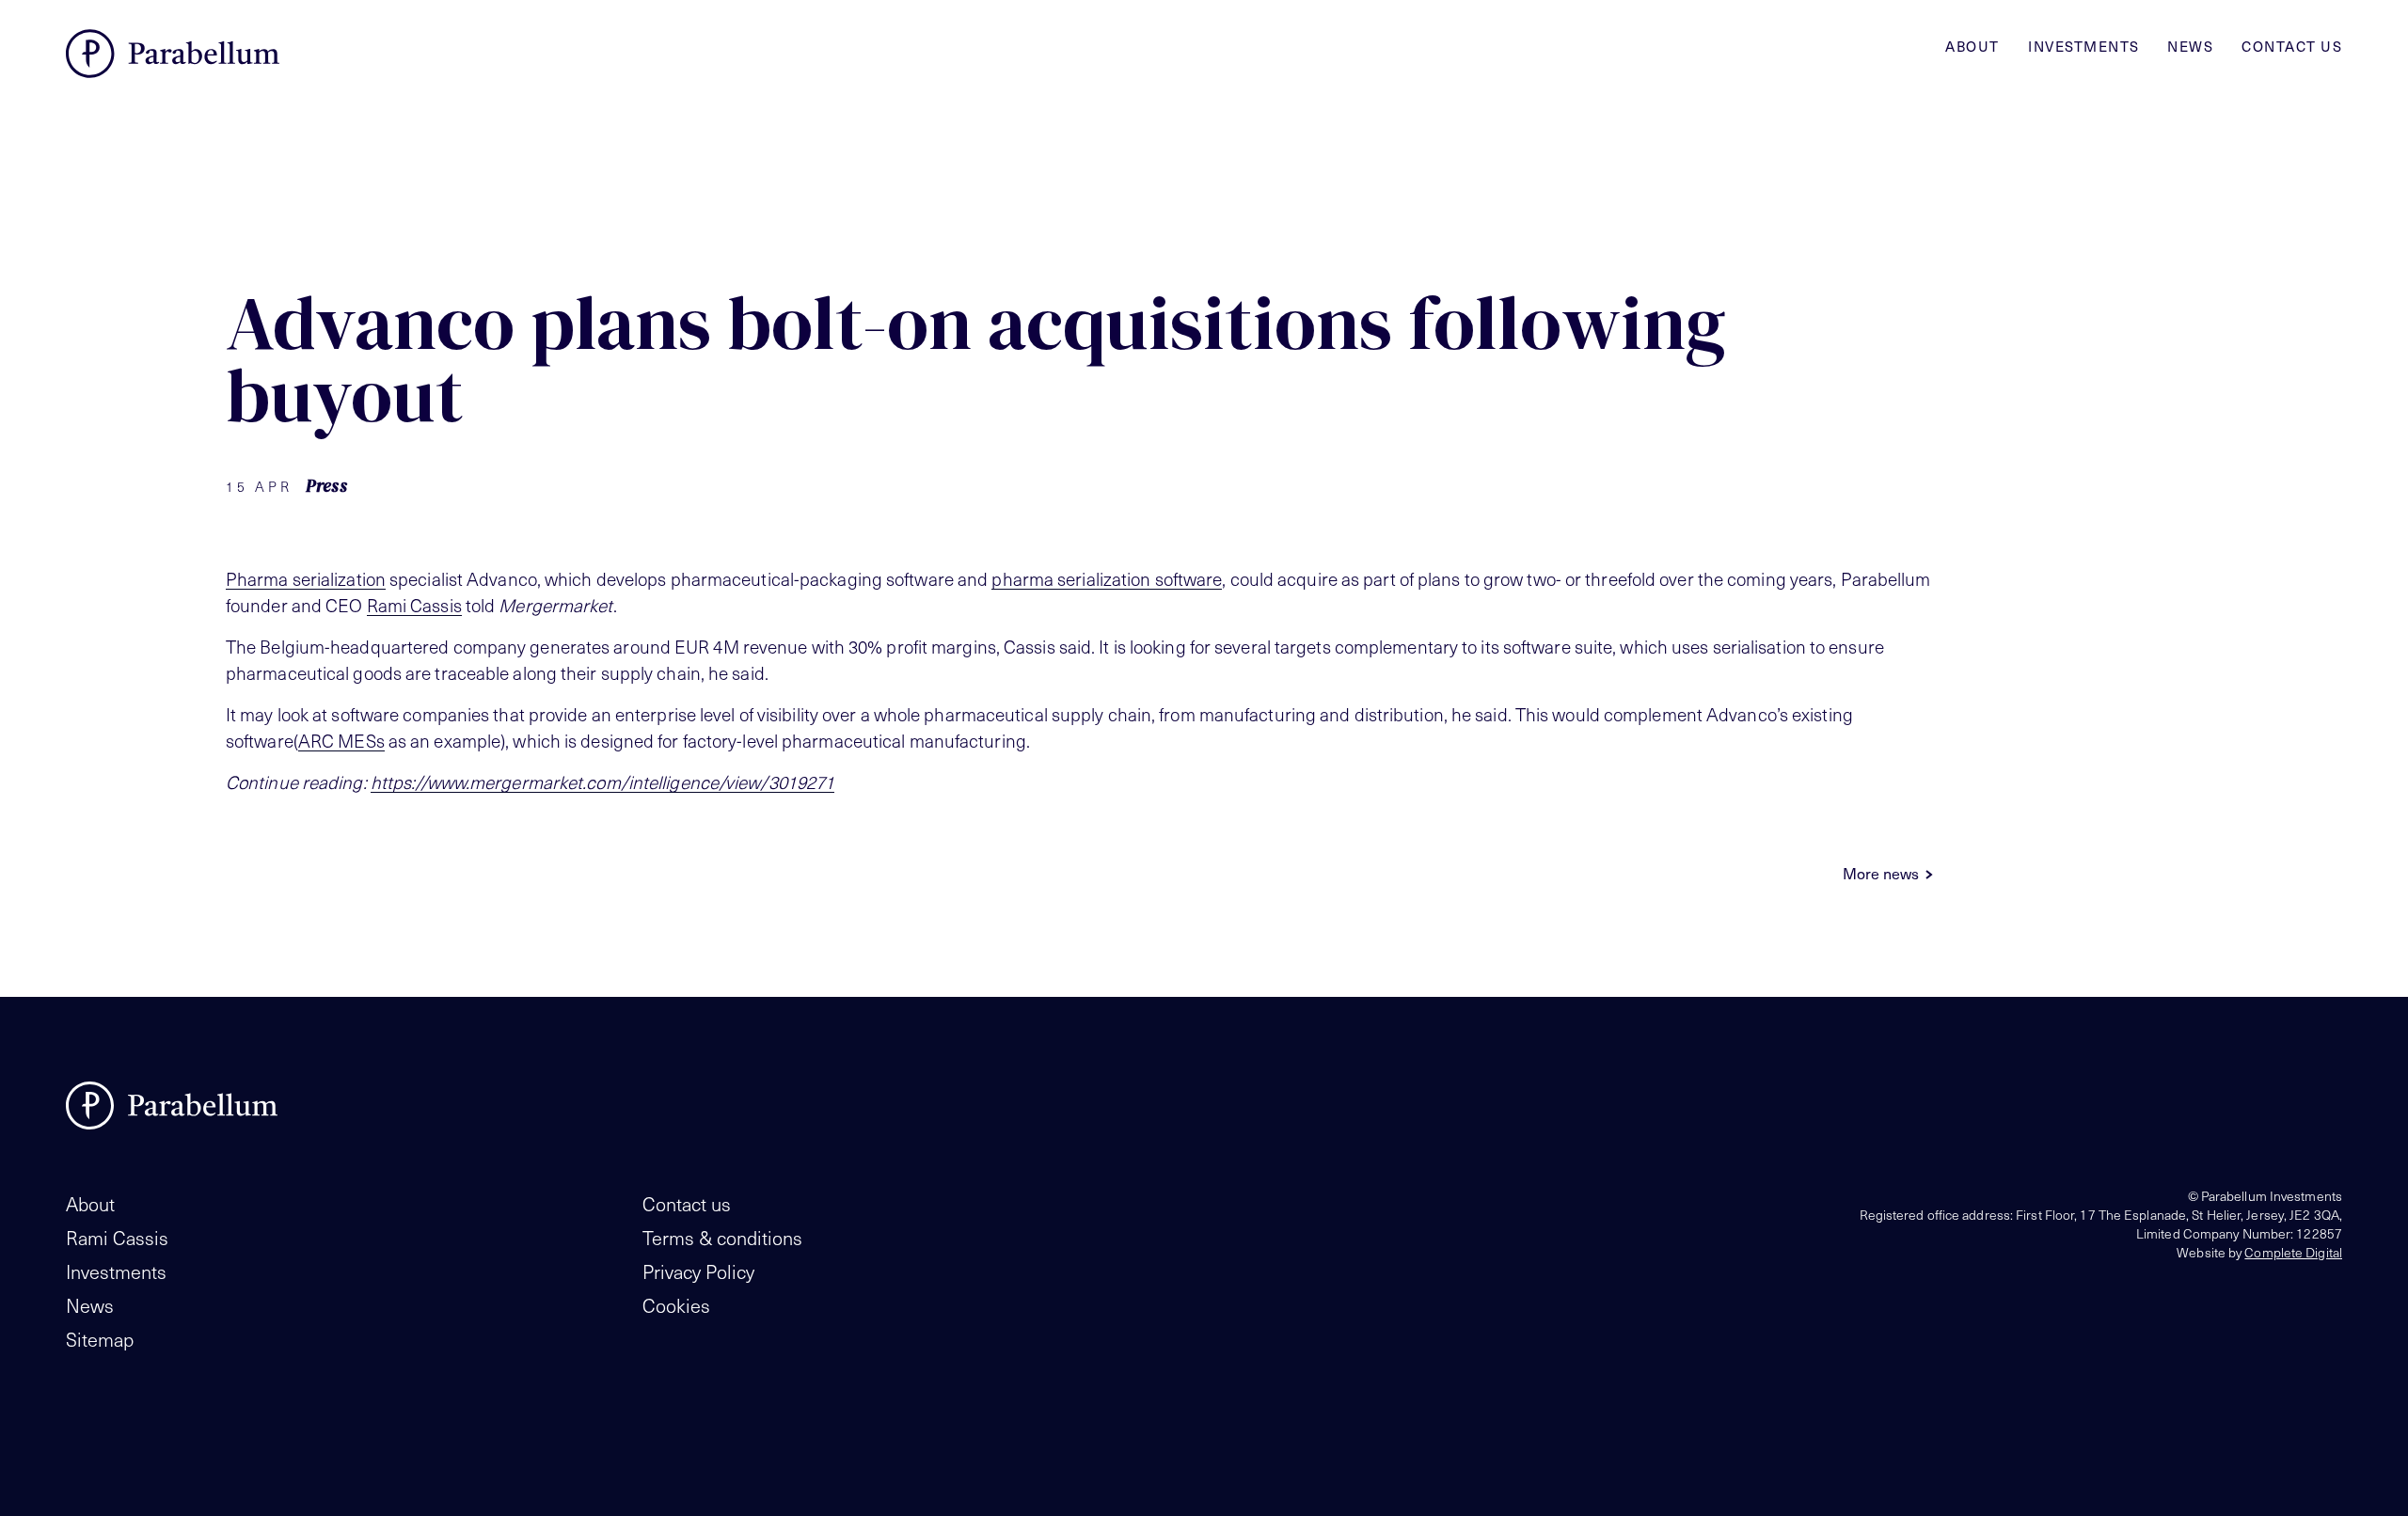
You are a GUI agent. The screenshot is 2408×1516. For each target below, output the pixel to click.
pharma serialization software (1107, 578)
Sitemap (100, 1339)
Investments (2084, 46)
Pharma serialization (306, 578)
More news (1881, 873)
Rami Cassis (414, 605)
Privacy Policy (698, 1271)
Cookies (676, 1305)
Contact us (2292, 46)
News (2190, 46)
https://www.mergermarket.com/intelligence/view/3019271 (602, 782)
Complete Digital (2293, 1252)
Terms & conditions (722, 1238)
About (1972, 46)
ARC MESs (341, 740)
